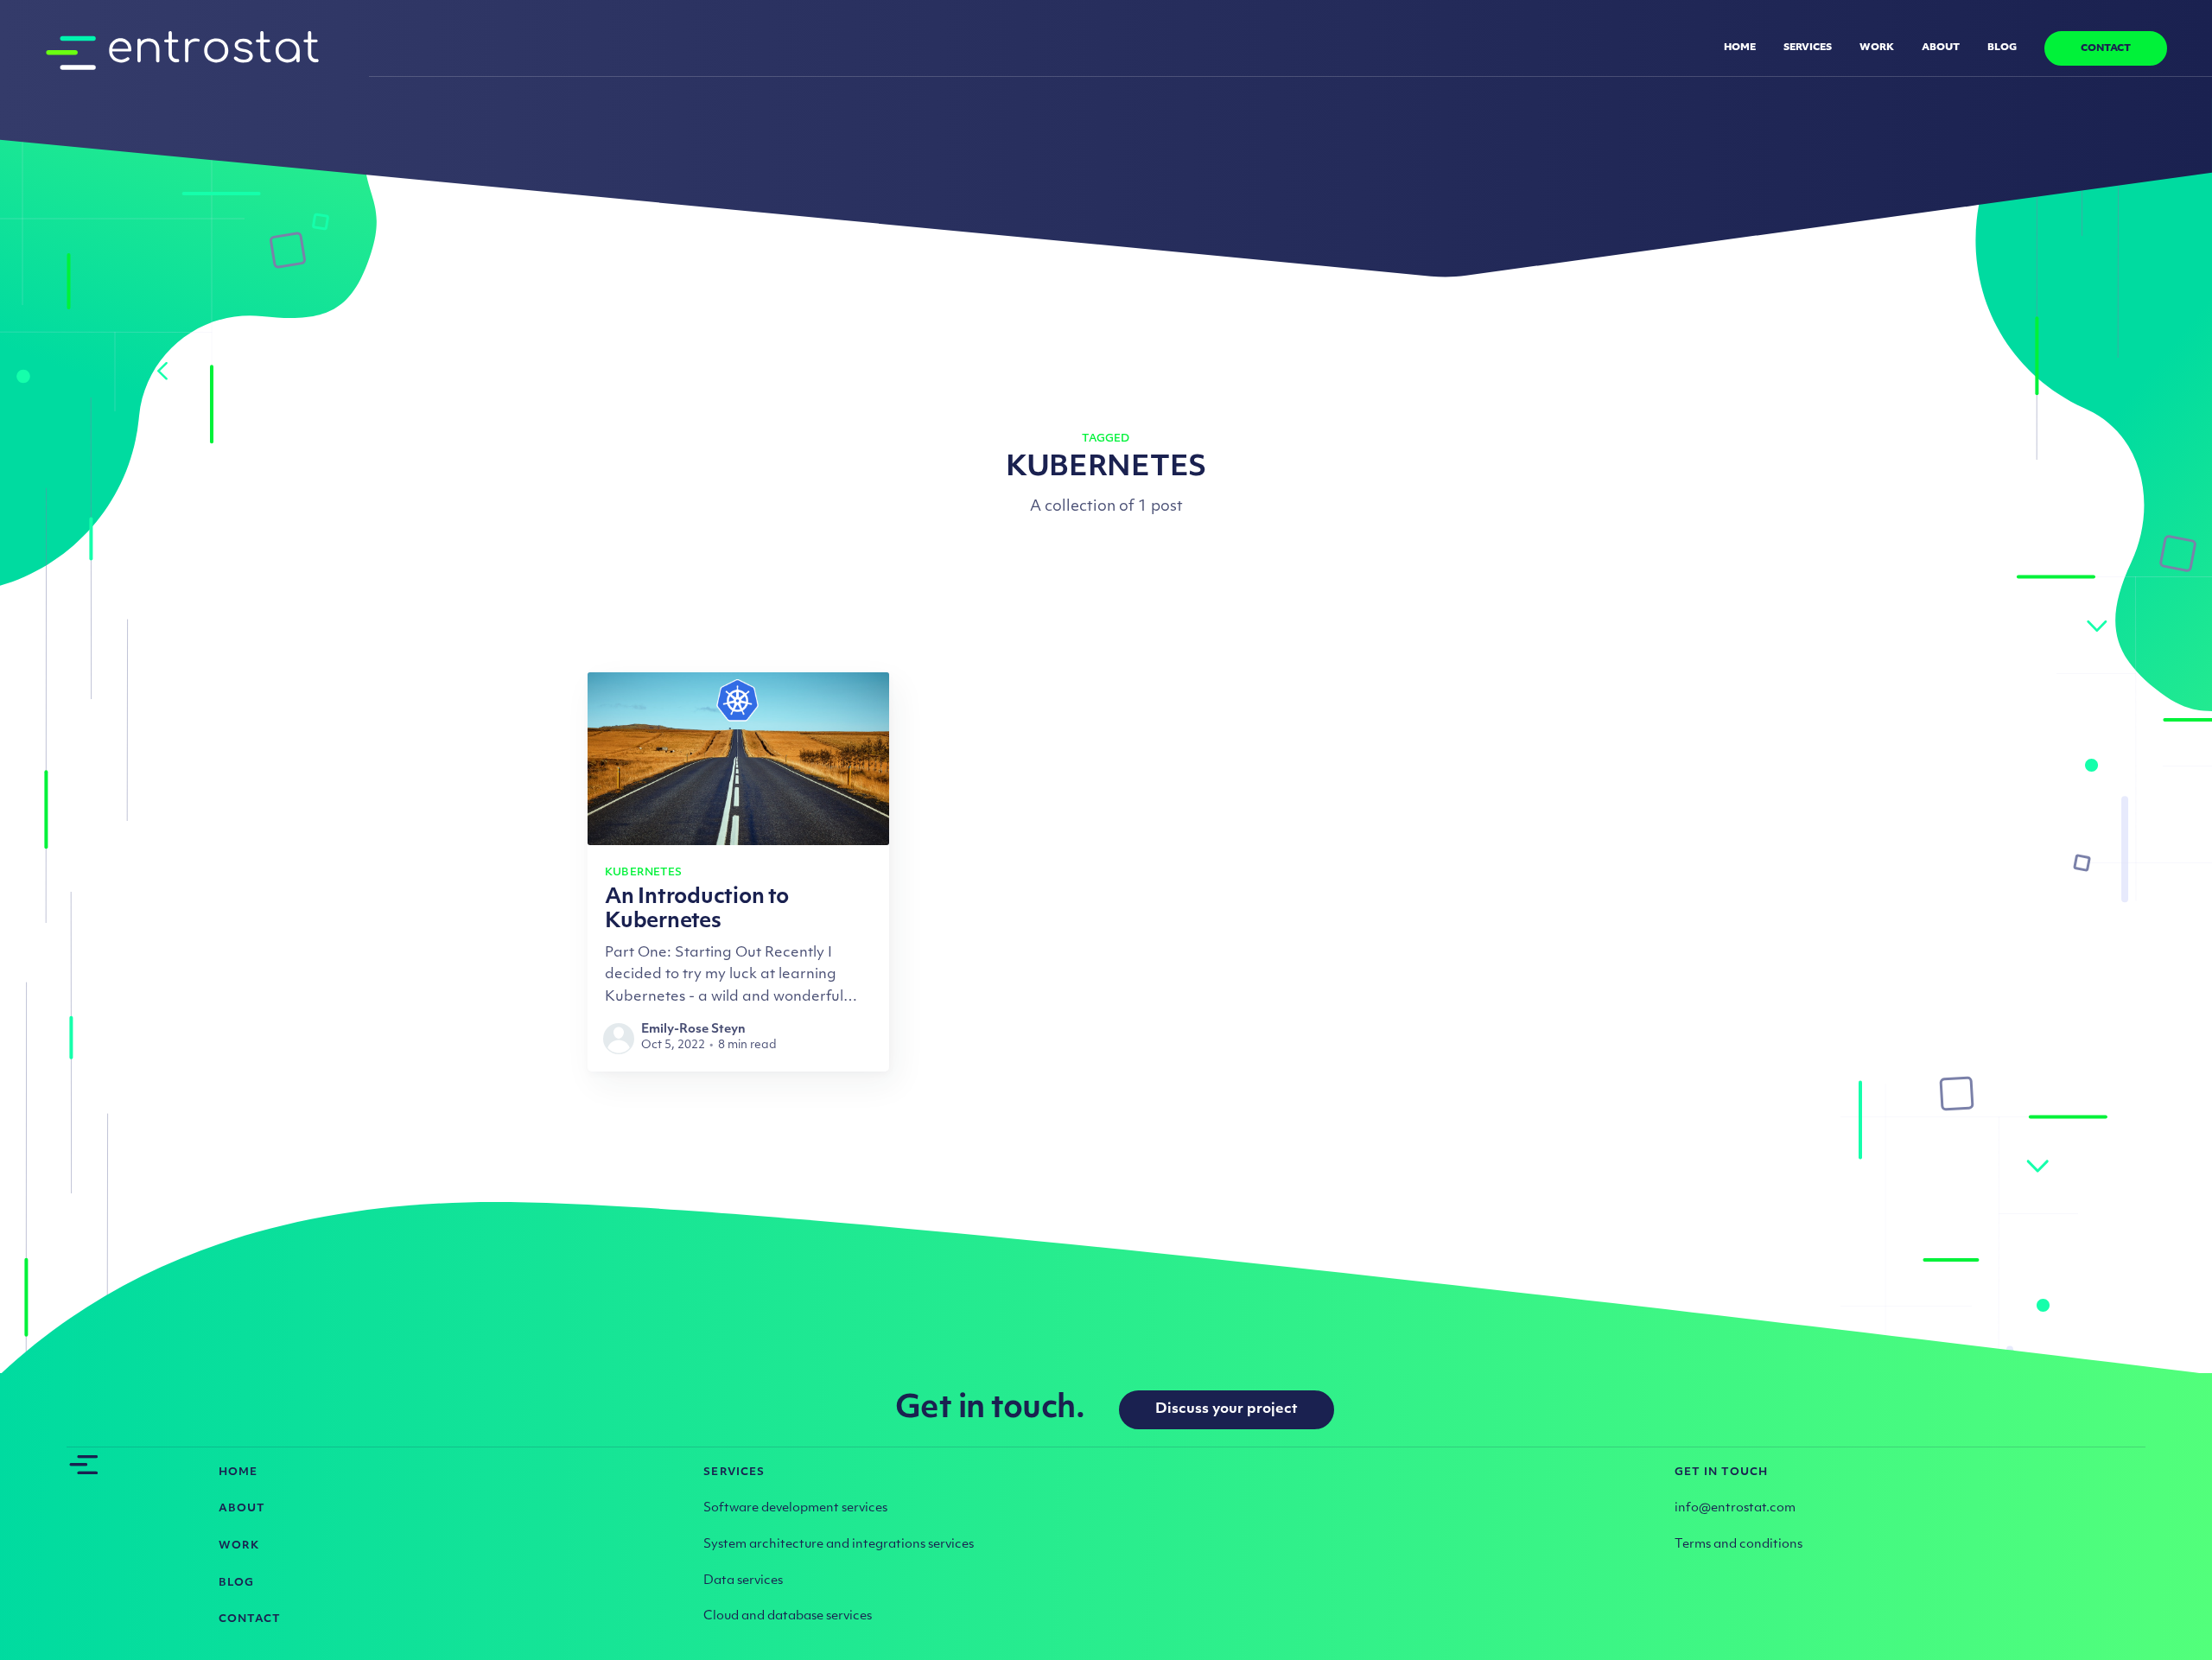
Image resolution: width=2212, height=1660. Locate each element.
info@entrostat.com (1735, 1508)
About (1941, 48)
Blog (2002, 48)
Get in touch (1722, 1472)
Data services (743, 1581)
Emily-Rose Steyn (693, 1030)
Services (1808, 48)
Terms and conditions (1738, 1545)
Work (1877, 48)
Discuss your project (1227, 1409)
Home (1740, 48)
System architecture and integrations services (839, 1545)
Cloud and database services (788, 1616)
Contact (2106, 49)
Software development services (795, 1508)
